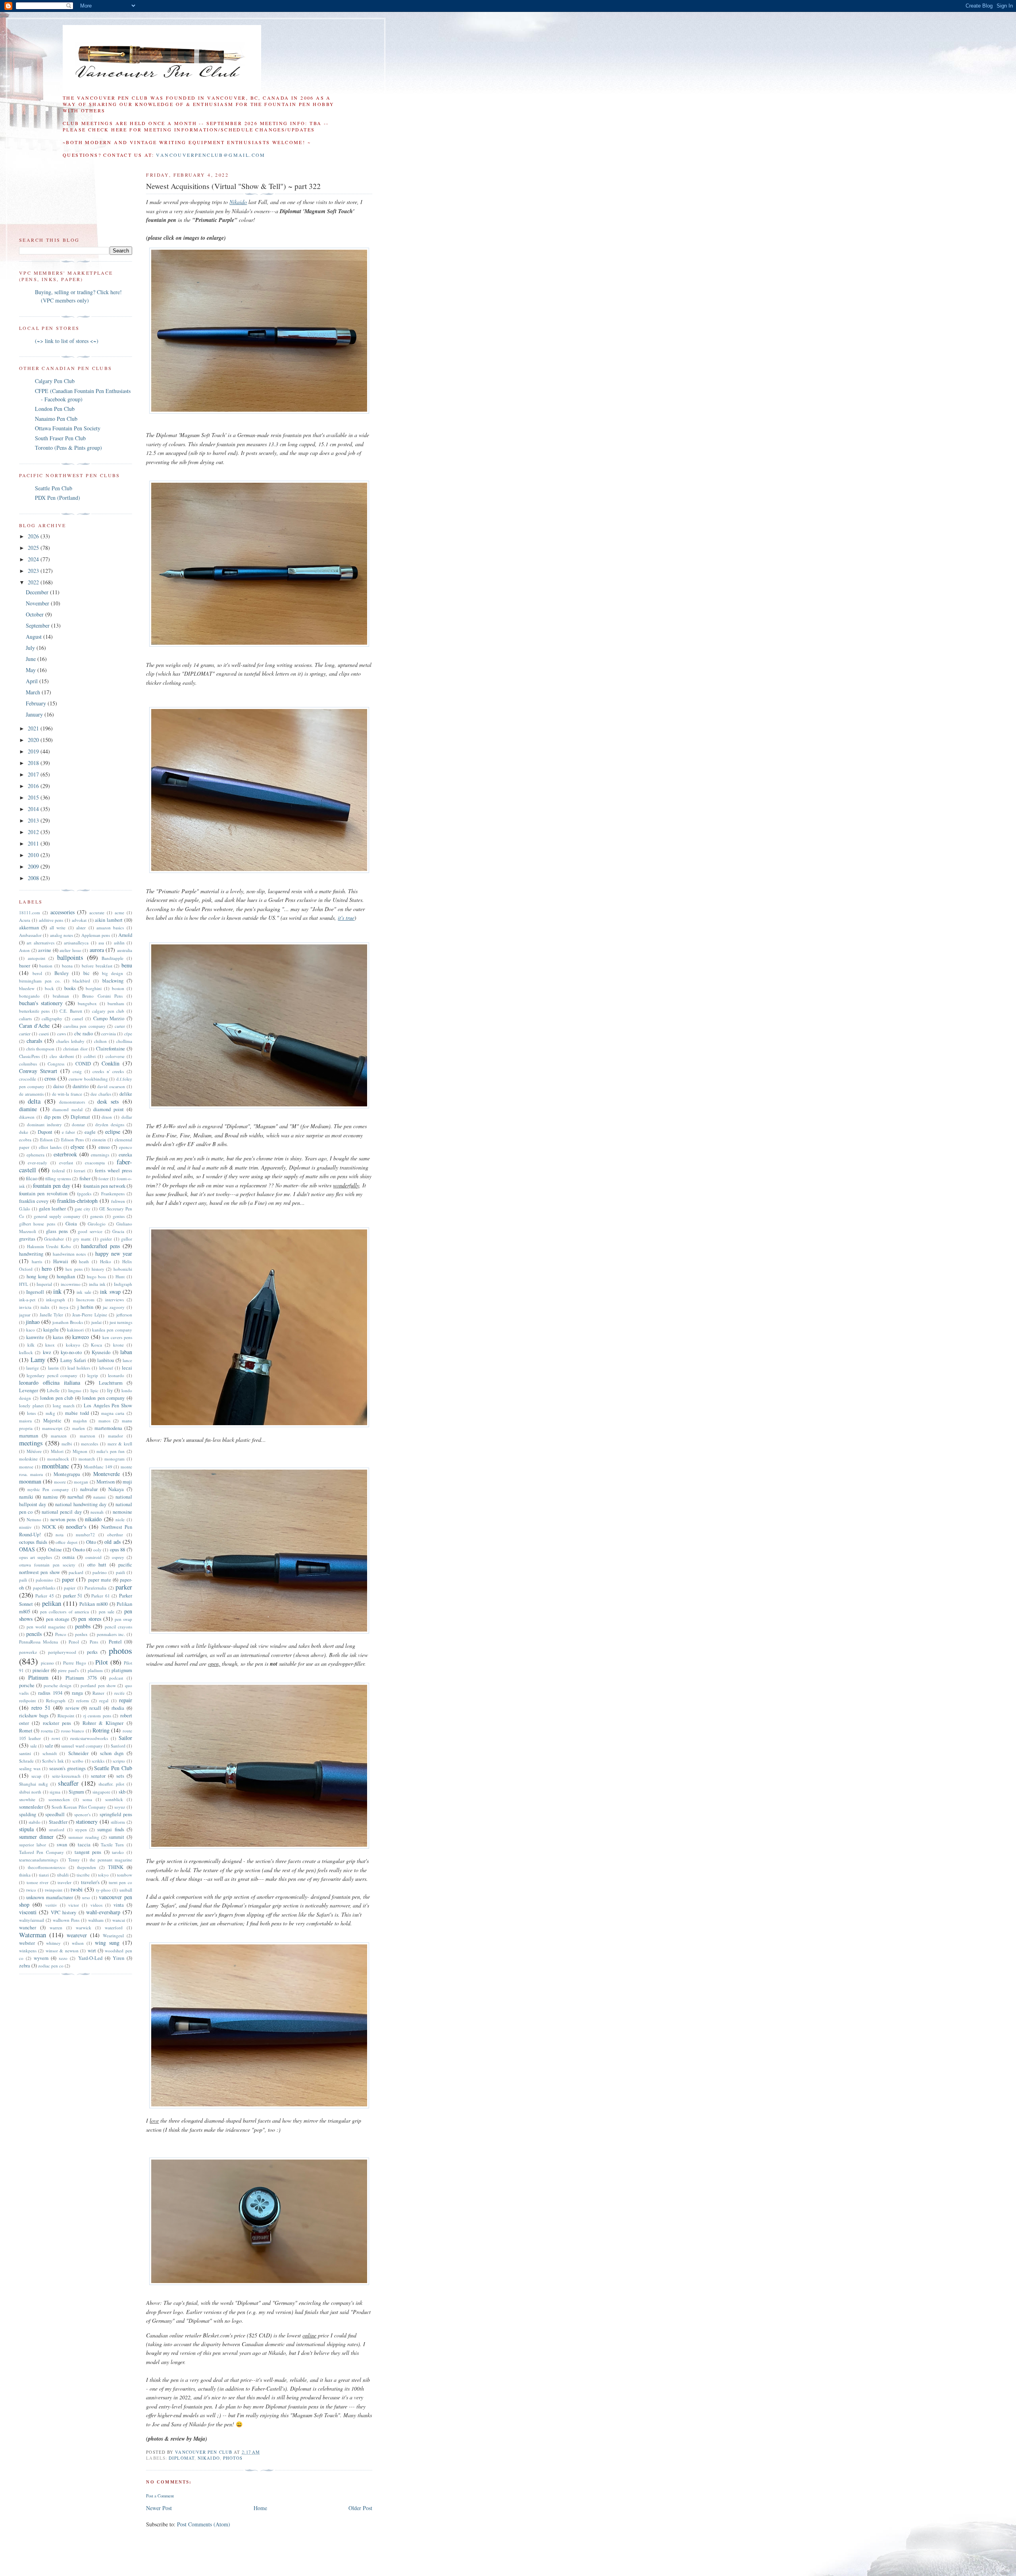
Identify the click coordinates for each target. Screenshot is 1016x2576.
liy (110, 1390)
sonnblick (114, 1799)
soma (87, 1799)
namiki (26, 1497)
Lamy (38, 1359)
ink (57, 1291)
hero (47, 1269)
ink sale (84, 1292)
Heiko (106, 1261)
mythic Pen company (48, 1489)
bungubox (87, 1003)
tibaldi (63, 1875)
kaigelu (51, 1330)
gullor (127, 1239)
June (32, 659)
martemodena (108, 1428)
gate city (83, 1209)
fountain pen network (104, 1186)
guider (106, 1239)
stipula (26, 1829)
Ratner (98, 1693)
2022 (34, 582)
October (36, 614)
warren (56, 1928)
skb (122, 1792)
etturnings (100, 1155)
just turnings (121, 1322)
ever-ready (38, 1163)
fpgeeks (84, 1194)
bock (49, 988)
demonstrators (72, 1102)
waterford (114, 1928)
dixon (107, 1117)
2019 (34, 751)
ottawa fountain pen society (47, 1565)
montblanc (55, 1466)
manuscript (52, 1428)
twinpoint (54, 1890)
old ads (113, 1542)
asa (101, 943)
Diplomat (182, 2458)
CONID (83, 1064)
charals (34, 1041)
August (35, 637)
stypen (81, 1829)
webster (27, 1943)
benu (127, 965)
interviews (114, 1300)
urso (86, 1897)
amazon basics (110, 928)
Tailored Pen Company (41, 1852)
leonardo (116, 1375)
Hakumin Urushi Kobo (49, 1246)
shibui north (30, 1792)
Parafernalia (95, 1588)
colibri (90, 1056)
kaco (31, 1330)
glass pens (57, 1231)
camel (78, 1018)
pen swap (123, 1619)
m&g (50, 1413)
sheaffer (68, 1783)
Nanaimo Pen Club (56, 419)
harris (37, 1261)
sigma (55, 1792)
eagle (90, 1132)
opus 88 (117, 1550)
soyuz (120, 1807)
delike (126, 1094)
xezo (63, 1958)
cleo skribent (62, 1056)
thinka (25, 1875)
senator (98, 1776)
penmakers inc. (111, 1634)
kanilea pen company (112, 1330)
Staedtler (58, 1822)
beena (67, 966)
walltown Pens (66, 1920)
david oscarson (111, 1086)
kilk (31, 1345)
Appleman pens (96, 935)
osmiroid (93, 1557)
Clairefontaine (111, 1049)
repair (126, 1700)
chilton (100, 1041)
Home (260, 2508)
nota (60, 1535)
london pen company (103, 1398)
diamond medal (67, 1109)
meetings (31, 1443)
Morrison (106, 1482)
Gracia (118, 1231)
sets (120, 1776)
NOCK (49, 1527)
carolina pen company (85, 1026)
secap (36, 1776)
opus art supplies (36, 1557)
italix (45, 1307)
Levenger (29, 1390)
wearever (77, 1935)
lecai (127, 1368)
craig (77, 1071)
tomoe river (38, 1882)
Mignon (80, 1451)
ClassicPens (29, 1056)
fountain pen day (52, 1186)
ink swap (110, 1292)
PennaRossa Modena (38, 1642)
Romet (26, 1731)
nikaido (209, 2458)
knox (50, 1345)
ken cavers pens (117, 1337)
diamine (28, 1109)
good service (90, 1231)
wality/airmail (32, 1920)
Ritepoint (66, 1716)
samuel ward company (82, 1746)
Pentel (115, 1642)
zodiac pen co (51, 1966)
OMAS (27, 1549)
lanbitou (106, 1360)
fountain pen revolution (43, 1194)
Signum (76, 1792)
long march (64, 1406)
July (31, 648)
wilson (78, 1943)
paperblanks (44, 1588)
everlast (66, 1163)
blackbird (81, 981)
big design (113, 973)
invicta (25, 1307)
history (98, 1269)
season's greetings (67, 1768)
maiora (25, 1421)
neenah (97, 1512)
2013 (34, 820)
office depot (66, 1542)
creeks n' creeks (108, 1071)
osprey (118, 1557)
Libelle (53, 1390)
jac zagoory (114, 1307)
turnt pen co (120, 1882)
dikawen (27, 1117)
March (34, 692)
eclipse (113, 1132)
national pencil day (62, 1512)
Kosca (96, 1345)
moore (60, 1482)
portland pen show (98, 1685)
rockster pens (57, 1723)
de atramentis (31, 1094)
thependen (87, 1867)
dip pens (53, 1117)
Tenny (74, 1860)
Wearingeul (113, 1935)
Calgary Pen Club (55, 381)
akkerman (29, 928)
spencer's (82, 1814)
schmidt (50, 1753)
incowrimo (71, 1284)
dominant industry (44, 1124)
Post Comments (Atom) (204, 2524)
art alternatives (40, 943)
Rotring (101, 1730)
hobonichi (123, 1269)
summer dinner (36, 1837)
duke (24, 1132)
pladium (95, 1670)
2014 (34, 809)
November (38, 603)
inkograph (56, 1300)
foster (104, 1178)
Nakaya (116, 1489)
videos (96, 1905)
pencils (34, 1634)
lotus (31, 1413)
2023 (34, 571)
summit (116, 1837)
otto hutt (97, 1565)
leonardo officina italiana (50, 1382)
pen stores (89, 1619)
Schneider (78, 1753)
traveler (64, 1882)
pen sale (107, 1612)
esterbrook (65, 1154)
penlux (81, 1634)
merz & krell (120, 1444)
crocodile (28, 1079)
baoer (25, 966)
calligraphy (52, 1018)
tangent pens (88, 1852)
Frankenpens (113, 1194)
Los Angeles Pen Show (108, 1406)
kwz (47, 1352)
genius (119, 1216)
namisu (50, 1497)
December (38, 592)
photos (233, 2458)
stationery (87, 1822)
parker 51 (73, 1596)
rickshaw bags (34, 1716)
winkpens (28, 1951)
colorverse (115, 1056)
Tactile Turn (112, 1845)
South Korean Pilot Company (79, 1807)
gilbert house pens (37, 1224)
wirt (92, 1951)
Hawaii (61, 1261)
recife (119, 1693)
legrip (93, 1375)
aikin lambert (109, 920)
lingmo (75, 1390)
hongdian (66, 1276)
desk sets (108, 1101)
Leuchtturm (111, 1383)
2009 (34, 866)
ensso (104, 1147)
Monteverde (107, 1474)
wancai (119, 1920)
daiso (59, 1086)
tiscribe (83, 1875)
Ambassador (30, 935)
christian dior (75, 1049)
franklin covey (34, 1201)
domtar (78, 1124)
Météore (34, 1451)
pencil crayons (118, 1627)
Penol (74, 1642)
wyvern (41, 1958)
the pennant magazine (111, 1860)
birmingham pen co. (40, 981)
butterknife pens (34, 1011)
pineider (41, 1670)
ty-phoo (103, 1890)
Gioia (71, 1224)
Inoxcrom (85, 1300)
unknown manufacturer (49, 1897)
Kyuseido (101, 1352)
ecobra (25, 1140)
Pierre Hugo (75, 1663)
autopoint (37, 958)
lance (127, 1360)
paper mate (100, 1580)
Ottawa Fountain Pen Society (68, 428)
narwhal (76, 1497)
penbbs (83, 1626)
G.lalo (25, 1209)
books (70, 988)
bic (87, 973)
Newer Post (159, 2508)
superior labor (33, 1845)
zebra (25, 1966)
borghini (94, 988)
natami (99, 1497)
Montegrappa (67, 1474)
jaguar (25, 1315)
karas (58, 1337)
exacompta (95, 1163)
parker (124, 1587)
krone (118, 1345)
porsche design (58, 1685)
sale (34, 1746)
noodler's (76, 1527)
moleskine (28, 1459)
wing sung (107, 1943)
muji (127, 1482)
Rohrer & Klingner (103, 1723)
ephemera (36, 1155)
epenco (126, 1147)
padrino (100, 1572)
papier (70, 1588)
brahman (61, 996)
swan (62, 1845)
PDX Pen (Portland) (58, 498)
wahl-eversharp (103, 1912)
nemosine (122, 1512)
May (32, 670)
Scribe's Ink (53, 1761)
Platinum (38, 1677)
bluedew (27, 988)
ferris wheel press (114, 1170)
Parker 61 (100, 1596)
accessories (63, 912)
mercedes (89, 1444)
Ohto (91, 1542)
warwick (84, 1928)
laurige (33, 1368)
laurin (53, 1368)
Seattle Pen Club (54, 488)
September (38, 625)
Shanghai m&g (34, 1784)
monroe (26, 1467)
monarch (87, 1459)
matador (115, 1436)
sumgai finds (111, 1829)
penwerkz (28, 1652)
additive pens (51, 920)
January (35, 714)
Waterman (33, 1935)
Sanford (118, 1746)
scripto (119, 1761)
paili (23, 1580)
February (37, 703)
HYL (24, 1284)
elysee (77, 1147)
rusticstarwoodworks (89, 1738)
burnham (116, 1003)
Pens (94, 1642)
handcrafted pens (100, 1246)
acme (119, 912)
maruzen (59, 1436)
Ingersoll (35, 1292)
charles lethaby (70, 1041)
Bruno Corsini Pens (102, 996)
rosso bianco (73, 1731)
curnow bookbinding (88, 1079)
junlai (96, 1322)
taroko (118, 1852)
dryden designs (110, 1124)
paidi (120, 1572)
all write (58, 928)
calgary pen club (108, 1011)
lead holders (79, 1368)
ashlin (119, 943)
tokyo (103, 1875)
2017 (34, 774)
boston (118, 988)
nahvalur (89, 1489)
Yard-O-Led (90, 1958)
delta (34, 1101)
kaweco (81, 1337)
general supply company (57, 1216)
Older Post (360, 2508)
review (72, 1708)
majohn (80, 1421)
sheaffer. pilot (111, 1784)
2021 (34, 728)
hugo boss (97, 1276)
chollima (124, 1041)
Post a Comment (160, 2496)
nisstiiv (25, 1527)
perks (92, 1652)
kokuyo (73, 1345)
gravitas (27, 1239)
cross (50, 1078)
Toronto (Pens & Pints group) (68, 448)
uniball (126, 1890)
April (33, 681)
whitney (53, 1943)
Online (55, 1550)
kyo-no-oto (71, 1352)
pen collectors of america (64, 1612)
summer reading (84, 1837)
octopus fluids (33, 1542)
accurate (97, 912)
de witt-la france (67, 1094)
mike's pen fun (111, 1451)
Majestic (52, 1421)
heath (84, 1261)
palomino (44, 1580)
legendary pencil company (52, 1375)
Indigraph (123, 1284)
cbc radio (84, 1034)
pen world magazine (46, 1627)
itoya (64, 1307)
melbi (67, 1444)
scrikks (98, 1761)
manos (104, 1421)
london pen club (57, 1398)
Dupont (45, 1132)
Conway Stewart (38, 1071)
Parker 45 (44, 1596)
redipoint (27, 1700)
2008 (34, 878)
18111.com (30, 912)
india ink (97, 1284)
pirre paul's (68, 1670)
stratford (57, 1829)
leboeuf (106, 1368)
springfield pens (116, 1814)
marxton (88, 1436)
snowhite (27, 1799)
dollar (127, 1117)
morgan (81, 1482)
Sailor (125, 1738)
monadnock (58, 1459)
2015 (34, 797)
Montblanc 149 (98, 1467)
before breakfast (97, 966)
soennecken (59, 1799)
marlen (79, 1428)
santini (25, 1753)
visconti (28, 1912)
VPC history (63, 1912)
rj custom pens (97, 1716)
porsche (27, 1685)
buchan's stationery (41, 1003)
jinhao (33, 1322)
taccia (84, 1845)
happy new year (114, 1253)
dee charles (101, 1094)
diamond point (109, 1109)
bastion (46, 966)
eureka (125, 1155)
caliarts (25, 1018)
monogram (114, 1459)
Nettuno (34, 1519)
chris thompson (40, 1049)
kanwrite (35, 1337)
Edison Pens (72, 1140)
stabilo (35, 1822)
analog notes (62, 935)
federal (58, 1170)
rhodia (118, 1708)
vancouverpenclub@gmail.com (211, 155)
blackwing (113, 981)
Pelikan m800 (93, 1604)
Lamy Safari (73, 1360)
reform (83, 1700)
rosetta (47, 1731)
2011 (34, 843)
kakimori (75, 1330)
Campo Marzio (109, 1018)
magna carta (113, 1413)
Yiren (118, 1958)
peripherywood (62, 1652)
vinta (119, 1905)
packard (76, 1572)
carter (120, 1026)
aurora (97, 950)
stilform (118, 1822)
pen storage (58, 1619)
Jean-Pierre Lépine (89, 1315)
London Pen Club (55, 409)
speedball (55, 1814)
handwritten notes (69, 1254)
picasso (47, 1663)
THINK (116, 1867)
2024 (34, 559)
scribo (78, 1761)
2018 (34, 763)
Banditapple (113, 958)
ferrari (80, 1170)
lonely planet (31, 1406)
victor (74, 1905)
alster (81, 928)
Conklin (111, 1063)
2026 (34, 536)
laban (126, 1352)
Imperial (44, 1284)
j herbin (86, 1307)
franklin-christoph (77, 1201)
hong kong (37, 1276)
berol (37, 973)
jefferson (124, 1315)
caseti (44, 1034)
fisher (85, 1178)
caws (62, 1034)
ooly (97, 1550)
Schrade (26, 1761)
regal (104, 1700)
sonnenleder (31, 1807)
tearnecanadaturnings (38, 1860)
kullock (26, 1352)
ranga (77, 1693)
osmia (68, 1557)
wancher (28, 1928)
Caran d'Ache (34, 1026)
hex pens (74, 1269)
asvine (45, 950)
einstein (99, 1140)
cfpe (128, 1034)
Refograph (56, 1700)
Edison (46, 1140)
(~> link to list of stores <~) (67, 341)
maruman (29, 1436)
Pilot (102, 1662)
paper (68, 1579)
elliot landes (50, 1147)
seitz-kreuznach (66, 1776)
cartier (25, 1034)
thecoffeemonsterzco (47, 1867)
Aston (24, 950)
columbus (28, 1064)
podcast (116, 1678)
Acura (25, 920)
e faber (69, 1132)
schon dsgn (112, 1753)
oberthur (115, 1535)
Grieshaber (54, 1239)
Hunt (120, 1276)
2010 (34, 855)
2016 (34, 786)
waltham (96, 1920)
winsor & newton (62, 1951)
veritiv (51, 1905)
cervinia (109, 1034)
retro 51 (41, 1708)
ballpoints (70, 957)
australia (125, 950)
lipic (94, 1390)
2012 (34, 832)
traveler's (90, 1882)
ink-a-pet (27, 1300)
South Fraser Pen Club (60, 438)
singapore (101, 1792)
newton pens (63, 1519)
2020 (34, 740)
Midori (57, 1451)
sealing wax (30, 1768)
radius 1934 (50, 1693)
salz (49, 1746)
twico (31, 1890)
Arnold (125, 935)
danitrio (81, 1086)
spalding (28, 1814)
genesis (97, 1216)
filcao (32, 1178)
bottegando (29, 996)
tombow (125, 1875)
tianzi (44, 1875)
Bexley (62, 973)
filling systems (58, 1178)
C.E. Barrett (71, 1011)
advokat (79, 920)
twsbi (77, 1889)
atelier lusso (70, 950)
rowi (56, 1738)
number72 (85, 1535)
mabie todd (77, 1413)
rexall (95, 1708)
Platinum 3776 (81, 1678)
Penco (61, 1634)
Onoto (79, 1550)
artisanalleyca (76, 943)
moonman (30, 1481)
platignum (122, 1670)
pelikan (52, 1603)
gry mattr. (82, 1239)
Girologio (97, 1224)
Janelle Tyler (51, 1315)
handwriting (31, 1254)
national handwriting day (81, 1504)
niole (120, 1519)
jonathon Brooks (68, 1322)
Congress (56, 1064)
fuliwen (118, 1201)
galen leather (52, 1209)
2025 (34, 548)
